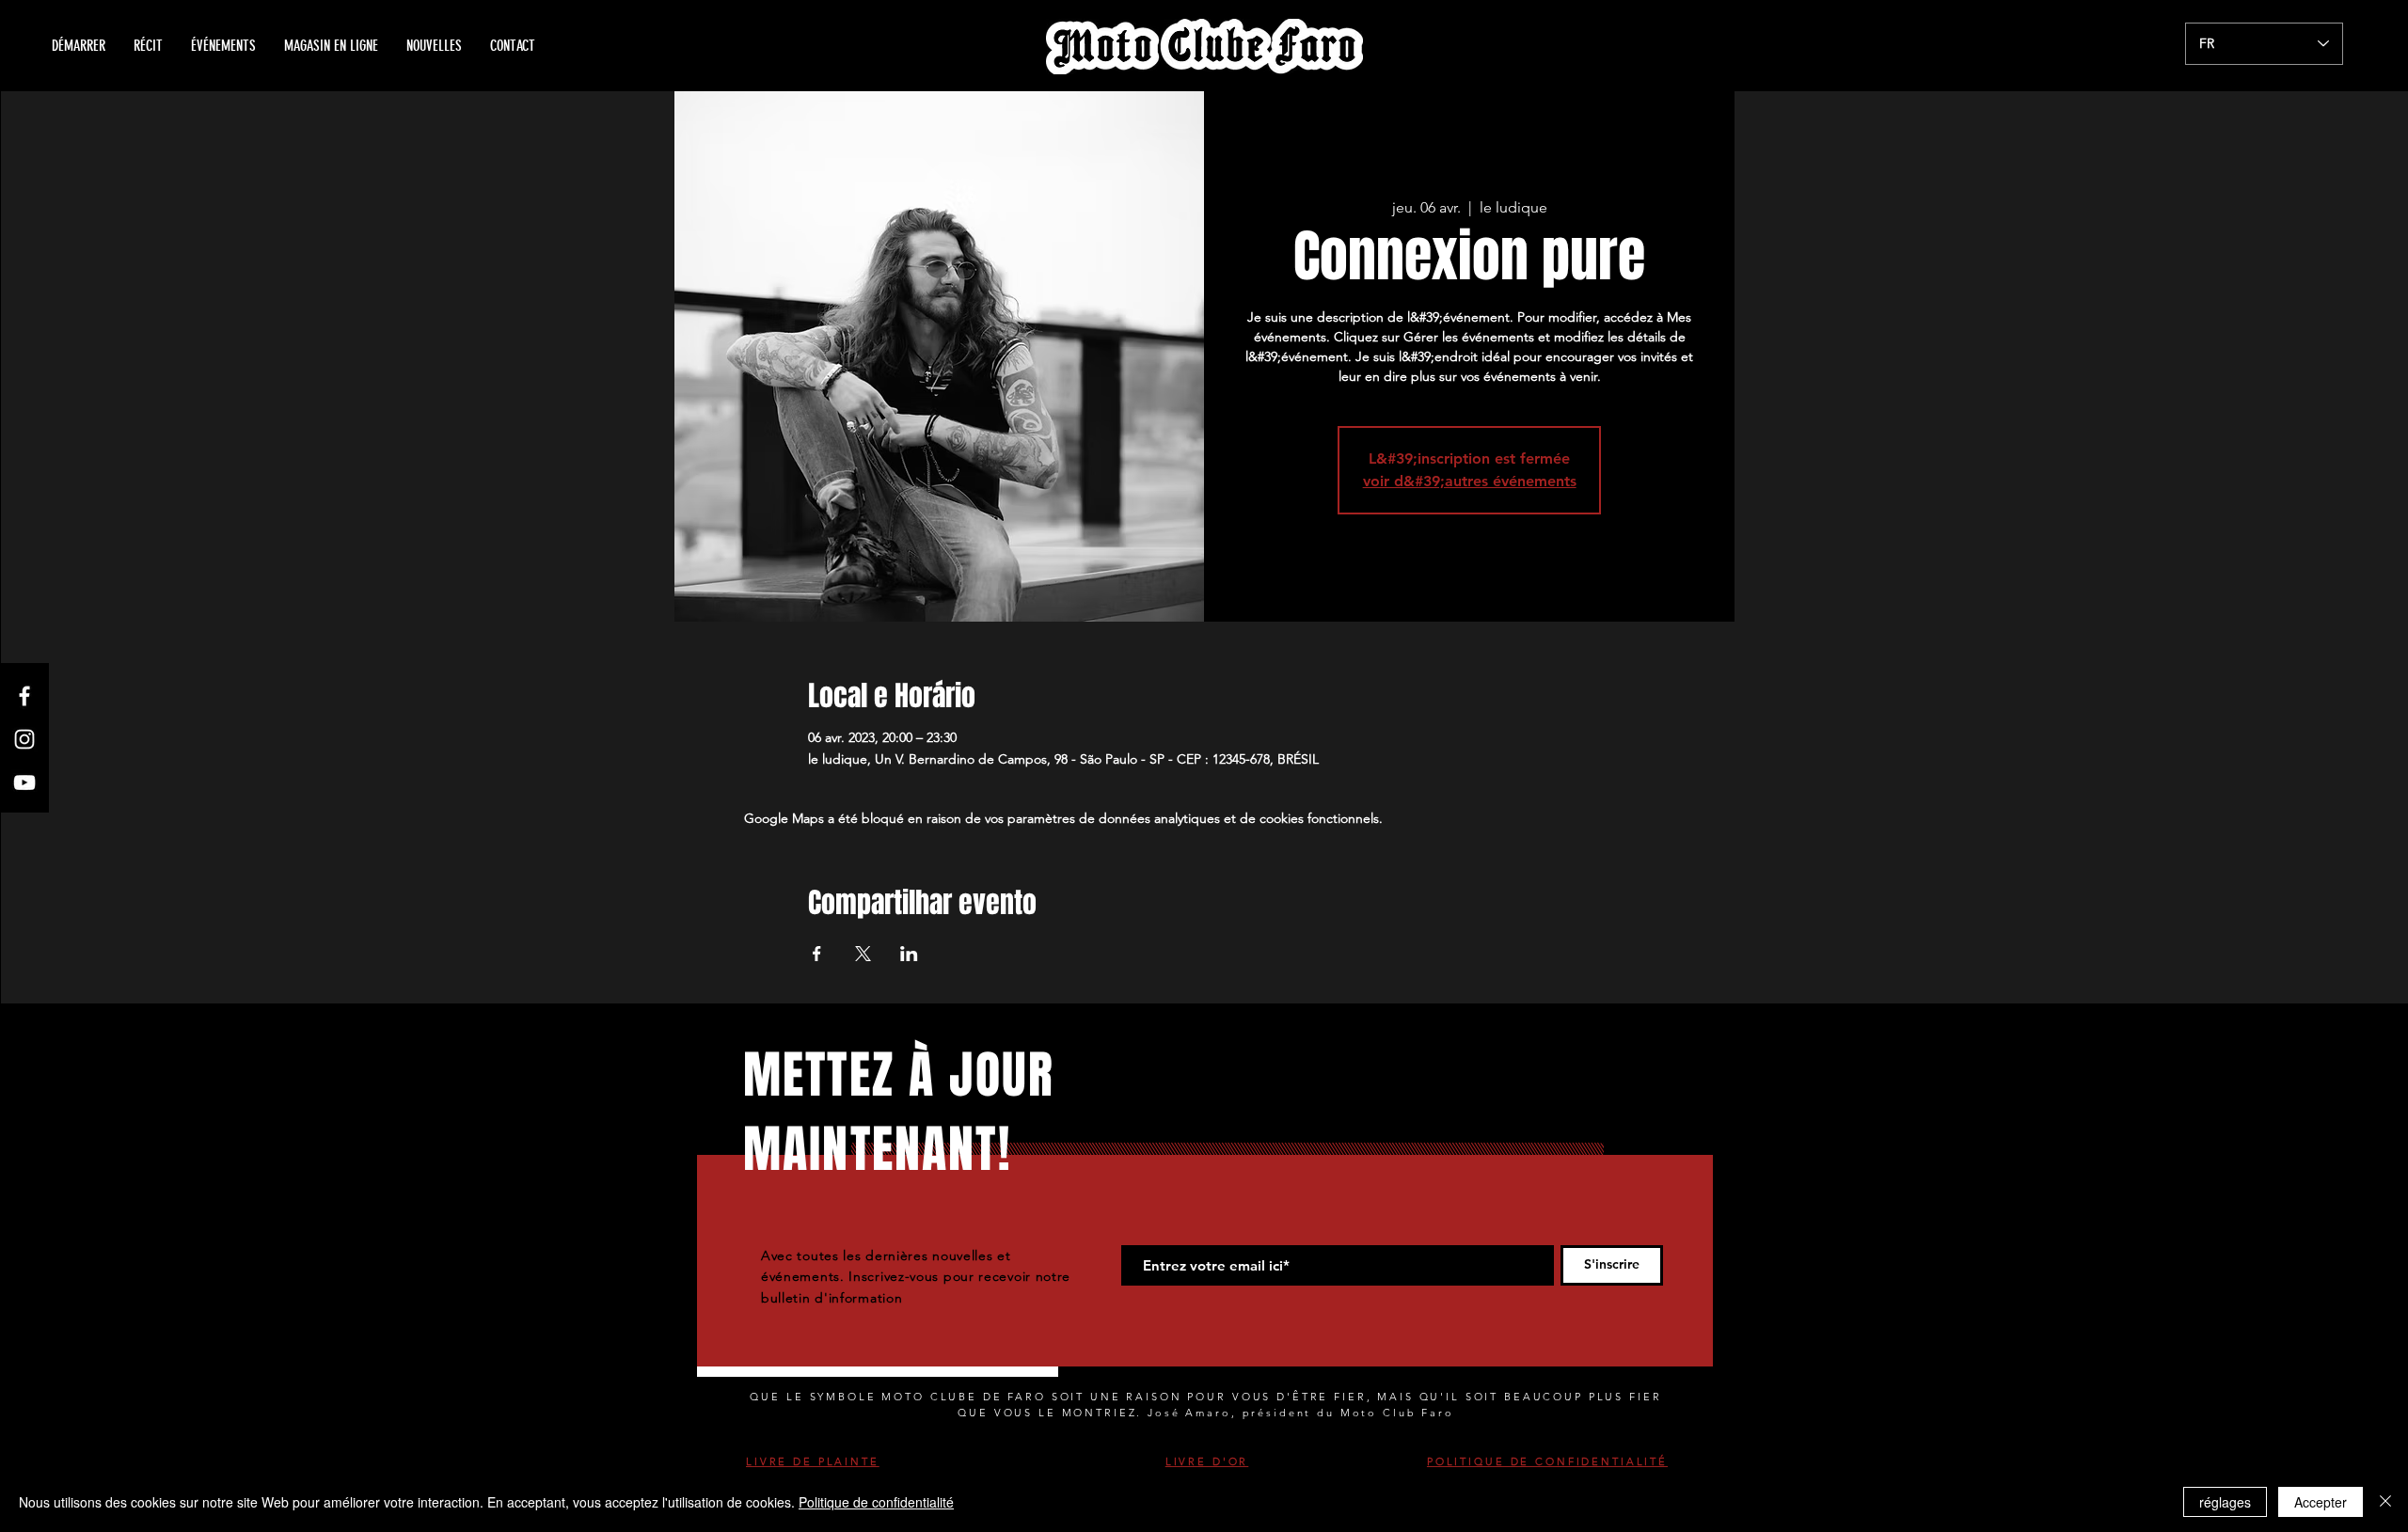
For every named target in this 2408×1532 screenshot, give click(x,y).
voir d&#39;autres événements (1470, 481)
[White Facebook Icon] (24, 696)
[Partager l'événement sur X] (863, 954)
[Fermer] (2385, 1502)
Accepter (2321, 1502)
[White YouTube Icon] (24, 782)
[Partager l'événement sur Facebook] (817, 954)
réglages (2225, 1502)
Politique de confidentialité (876, 1502)
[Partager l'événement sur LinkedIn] (909, 954)
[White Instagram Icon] (24, 739)
